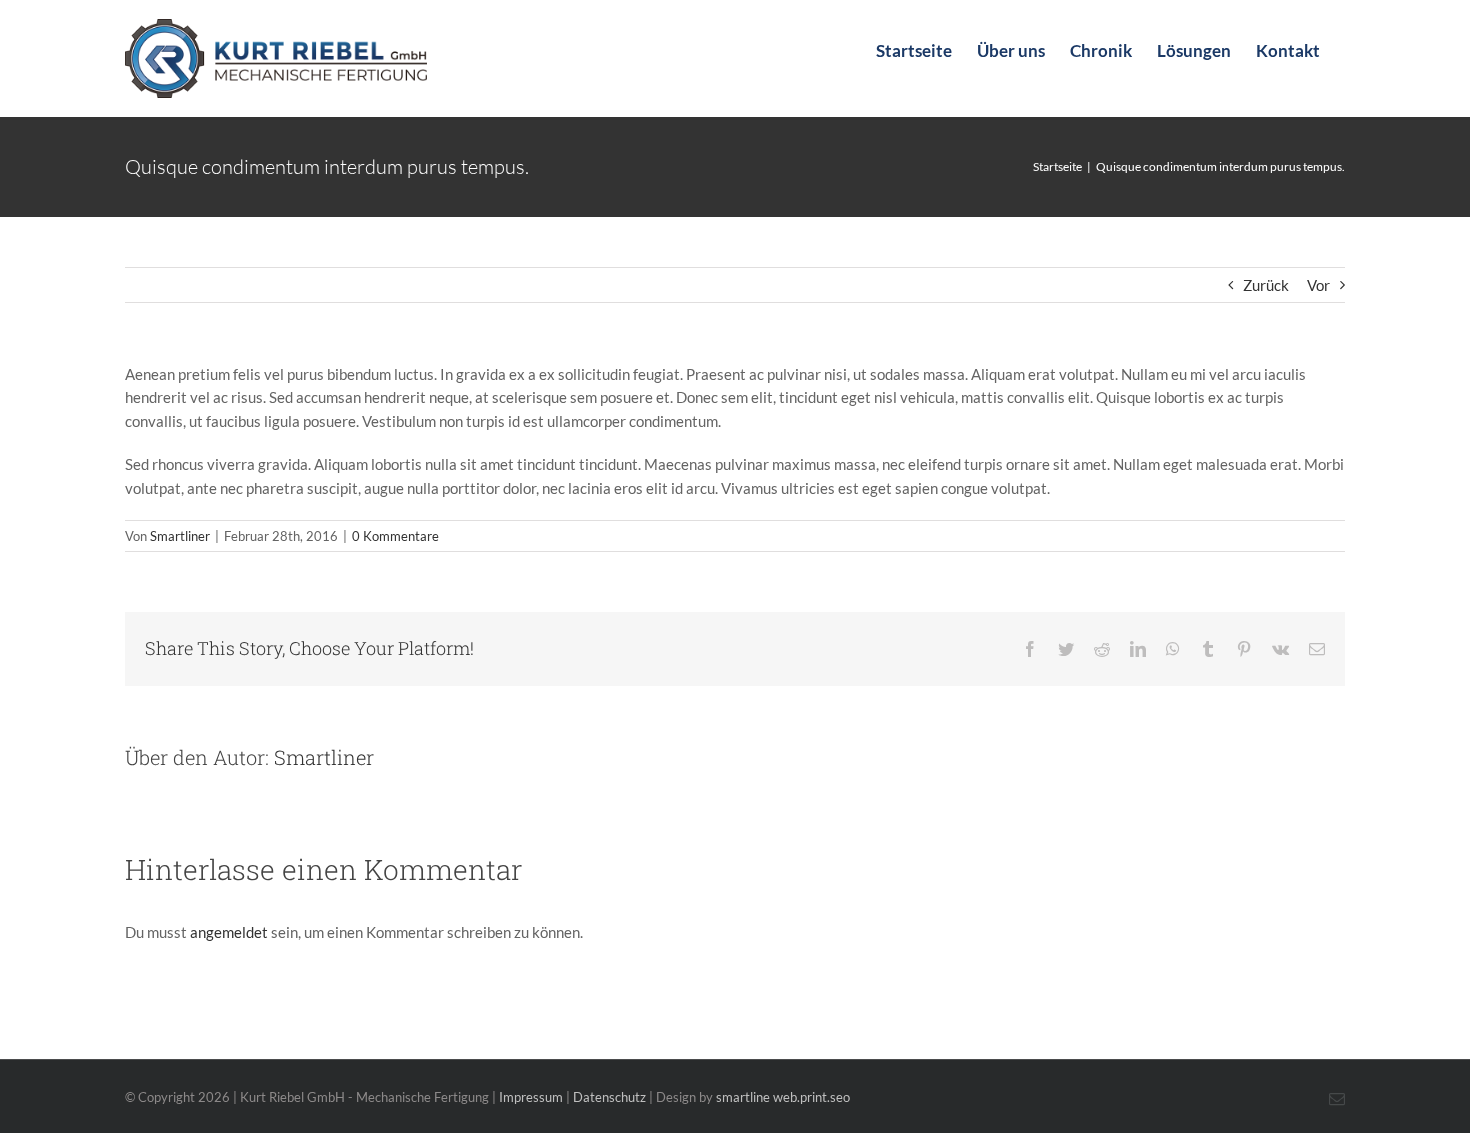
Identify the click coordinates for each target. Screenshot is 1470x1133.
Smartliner (180, 536)
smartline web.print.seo (783, 1097)
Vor (1318, 285)
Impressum (531, 1097)
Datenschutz (609, 1097)
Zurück (1266, 285)
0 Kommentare (395, 536)
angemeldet (229, 932)
